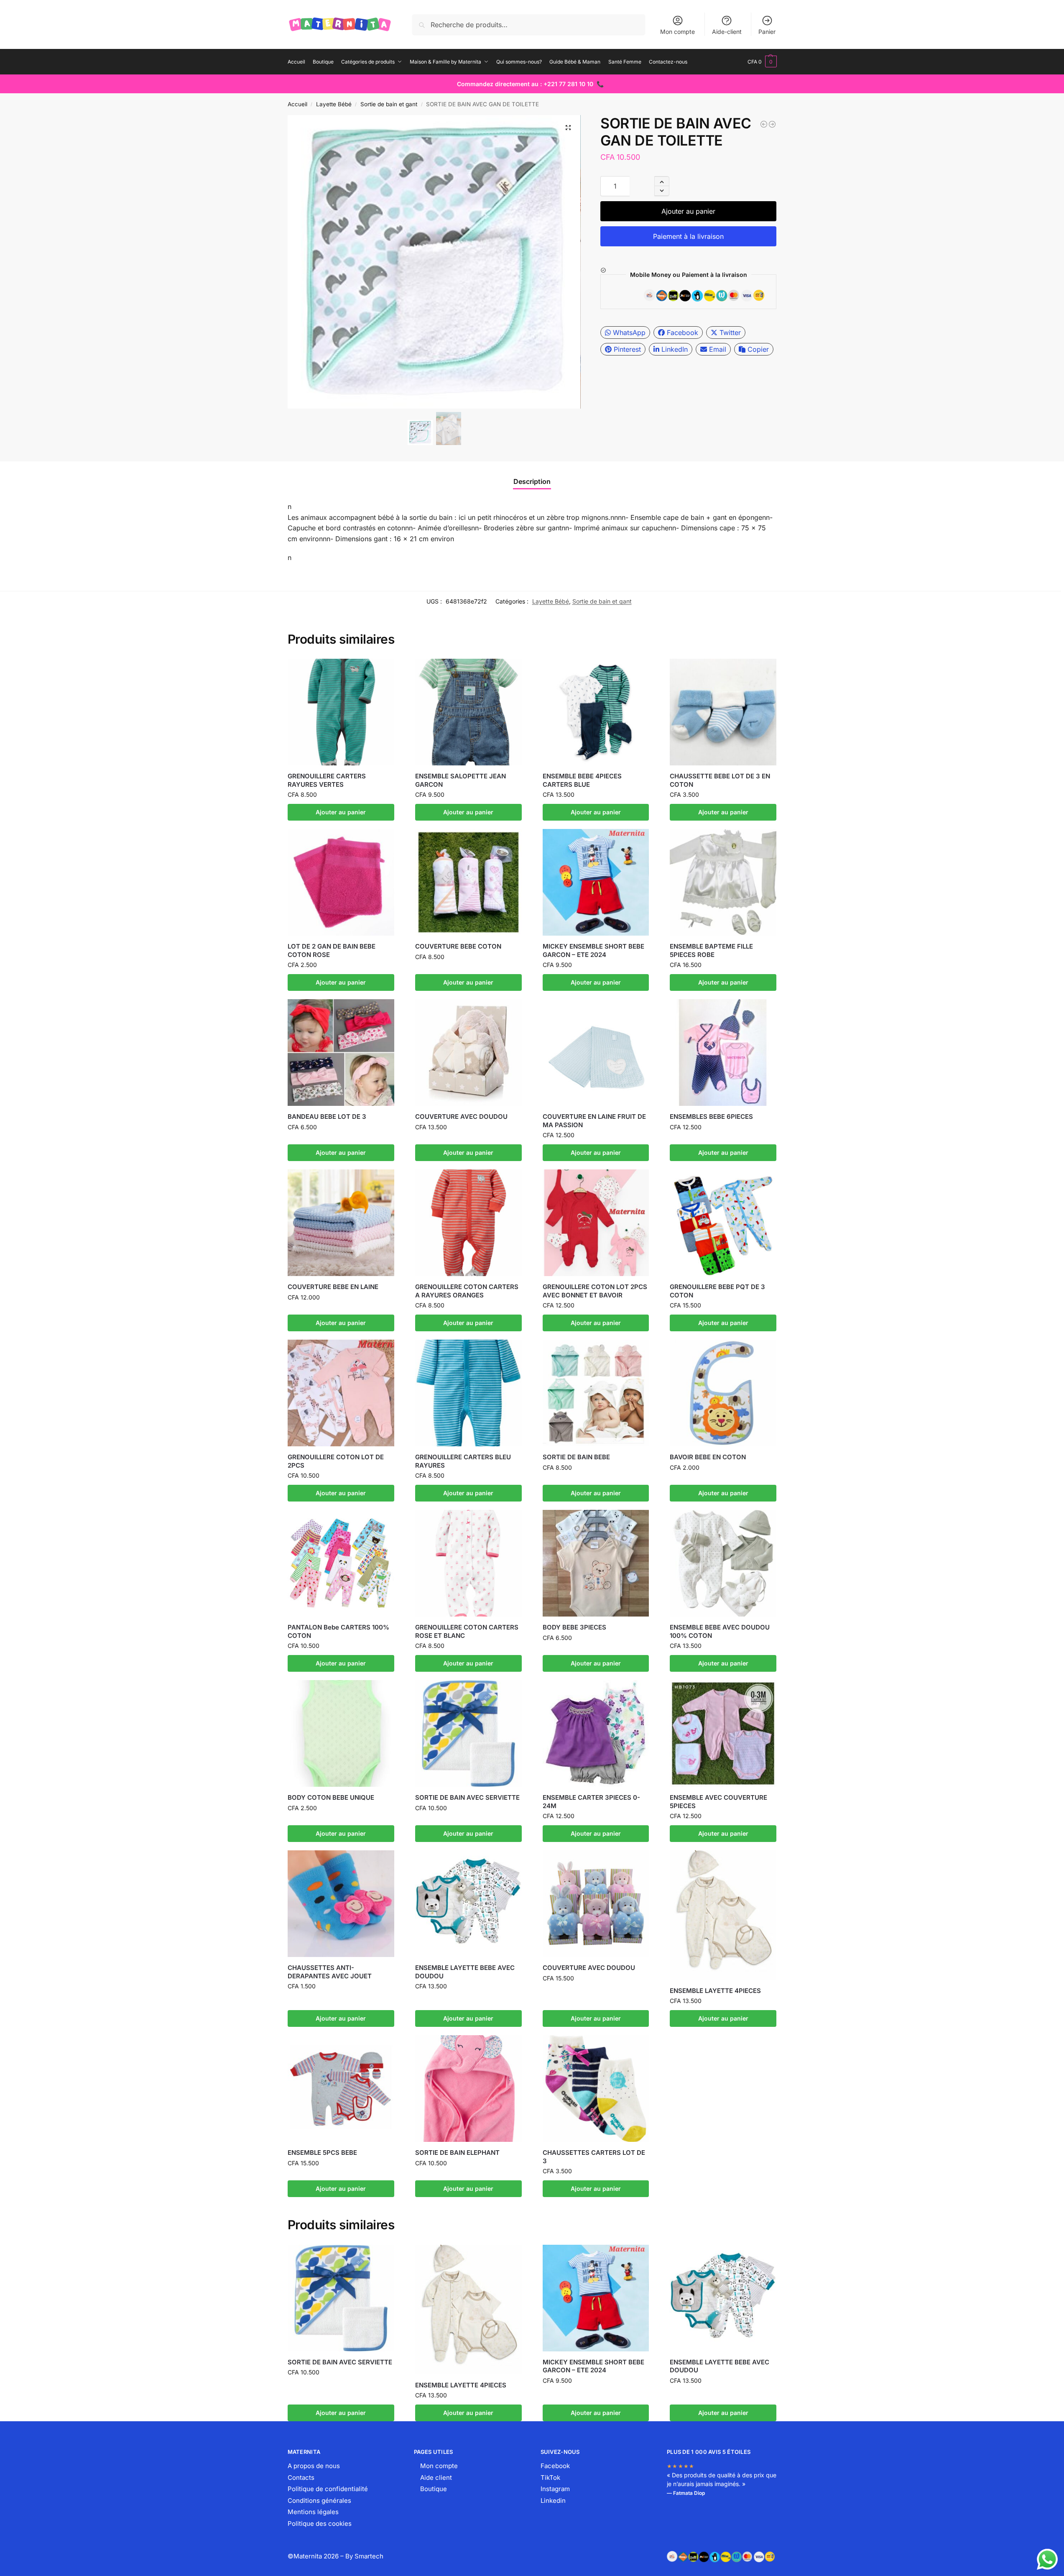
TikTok (550, 2478)
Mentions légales (313, 2512)
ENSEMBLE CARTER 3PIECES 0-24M (591, 1802)
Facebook (683, 333)
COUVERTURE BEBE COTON (458, 946)
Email (718, 349)
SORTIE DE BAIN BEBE (576, 1457)
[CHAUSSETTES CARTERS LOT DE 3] (596, 2089)
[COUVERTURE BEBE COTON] (468, 882)
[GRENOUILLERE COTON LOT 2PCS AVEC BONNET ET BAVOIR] (764, 124)
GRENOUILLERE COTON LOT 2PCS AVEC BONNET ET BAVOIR (595, 1291)
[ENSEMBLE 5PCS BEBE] (341, 2089)
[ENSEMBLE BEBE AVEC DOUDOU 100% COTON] (723, 1563)
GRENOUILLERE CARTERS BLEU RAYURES (463, 1461)
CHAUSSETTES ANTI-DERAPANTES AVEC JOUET (330, 1972)
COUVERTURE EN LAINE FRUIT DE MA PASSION (594, 1121)
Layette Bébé (334, 104)
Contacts (301, 2478)
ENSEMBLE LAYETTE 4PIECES (715, 1991)
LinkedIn (675, 349)
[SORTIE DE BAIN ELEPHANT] (468, 2089)
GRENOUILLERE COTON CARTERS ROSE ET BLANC (467, 1631)
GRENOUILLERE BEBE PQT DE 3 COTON (717, 1291)
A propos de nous (314, 2466)
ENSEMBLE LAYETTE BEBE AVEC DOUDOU (465, 1972)
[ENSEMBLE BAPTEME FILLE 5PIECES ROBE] (723, 882)
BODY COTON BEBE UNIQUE (331, 1797)
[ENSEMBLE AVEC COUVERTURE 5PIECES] (723, 1733)
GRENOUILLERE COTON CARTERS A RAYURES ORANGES (467, 1291)
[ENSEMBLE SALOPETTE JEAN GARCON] (468, 712)
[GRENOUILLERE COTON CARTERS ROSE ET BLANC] (468, 1563)
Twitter (730, 333)
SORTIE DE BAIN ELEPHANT (457, 2153)
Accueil (297, 104)
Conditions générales (319, 2501)
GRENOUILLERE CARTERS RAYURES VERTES (327, 780)
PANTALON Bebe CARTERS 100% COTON (338, 1631)
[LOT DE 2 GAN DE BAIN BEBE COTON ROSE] (341, 882)
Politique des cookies (320, 2524)
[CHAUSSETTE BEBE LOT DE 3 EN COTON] (723, 712)
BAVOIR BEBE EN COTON (708, 1457)
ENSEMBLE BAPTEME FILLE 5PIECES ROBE (711, 950)
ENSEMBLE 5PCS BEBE (322, 2153)
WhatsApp (629, 333)
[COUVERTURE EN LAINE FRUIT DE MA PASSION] (596, 1053)
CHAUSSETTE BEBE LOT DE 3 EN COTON (720, 780)
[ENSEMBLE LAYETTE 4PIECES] (723, 1915)
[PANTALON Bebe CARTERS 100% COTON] (341, 1563)
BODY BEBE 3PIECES (574, 1627)
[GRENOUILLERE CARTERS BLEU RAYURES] (468, 1393)
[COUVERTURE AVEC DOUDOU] (468, 1053)
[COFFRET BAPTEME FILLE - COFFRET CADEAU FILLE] (772, 124)
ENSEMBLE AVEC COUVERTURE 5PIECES (718, 1802)
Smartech (369, 2556)
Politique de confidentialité (328, 2489)
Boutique (434, 2489)
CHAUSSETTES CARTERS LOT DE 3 (594, 2157)
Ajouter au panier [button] (341, 812)
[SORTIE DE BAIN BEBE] (596, 1393)
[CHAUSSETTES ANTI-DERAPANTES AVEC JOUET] (341, 1904)
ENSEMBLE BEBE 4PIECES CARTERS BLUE (582, 780)
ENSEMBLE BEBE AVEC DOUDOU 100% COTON (720, 1631)
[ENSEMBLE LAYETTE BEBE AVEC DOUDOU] (468, 1904)
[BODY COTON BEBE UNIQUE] (341, 1733)
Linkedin (553, 2501)
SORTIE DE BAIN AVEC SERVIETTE (467, 1797)
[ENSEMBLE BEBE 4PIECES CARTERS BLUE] (596, 712)
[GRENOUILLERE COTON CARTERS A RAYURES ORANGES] (468, 1223)
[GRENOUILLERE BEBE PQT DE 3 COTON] (723, 1223)
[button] (762, 62)
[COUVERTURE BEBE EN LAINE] (341, 1223)
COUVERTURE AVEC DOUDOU (461, 1117)
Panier (767, 32)
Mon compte (677, 32)
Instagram (555, 2489)
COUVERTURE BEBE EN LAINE (333, 1287)
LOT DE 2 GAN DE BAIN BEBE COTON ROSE (332, 950)
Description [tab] (532, 481)
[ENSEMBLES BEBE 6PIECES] (723, 1053)
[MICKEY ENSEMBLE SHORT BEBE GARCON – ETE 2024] (596, 882)
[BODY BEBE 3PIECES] (596, 1563)
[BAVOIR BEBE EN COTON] (723, 1393)
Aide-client (727, 32)
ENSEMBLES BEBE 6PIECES (711, 1117)
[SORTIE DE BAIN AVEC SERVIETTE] (468, 1733)
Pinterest (627, 349)
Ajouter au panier (688, 211)
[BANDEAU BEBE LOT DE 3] (341, 1053)
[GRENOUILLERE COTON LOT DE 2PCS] (341, 1393)
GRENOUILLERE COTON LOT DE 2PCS (336, 1461)
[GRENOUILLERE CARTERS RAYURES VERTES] (341, 712)
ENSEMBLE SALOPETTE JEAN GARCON (461, 780)
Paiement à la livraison (688, 236)
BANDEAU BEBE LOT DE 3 (327, 1117)
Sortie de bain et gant (389, 104)
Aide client (436, 2478)
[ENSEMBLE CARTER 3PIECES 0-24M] (596, 1733)
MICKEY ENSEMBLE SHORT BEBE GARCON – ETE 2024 (593, 950)
